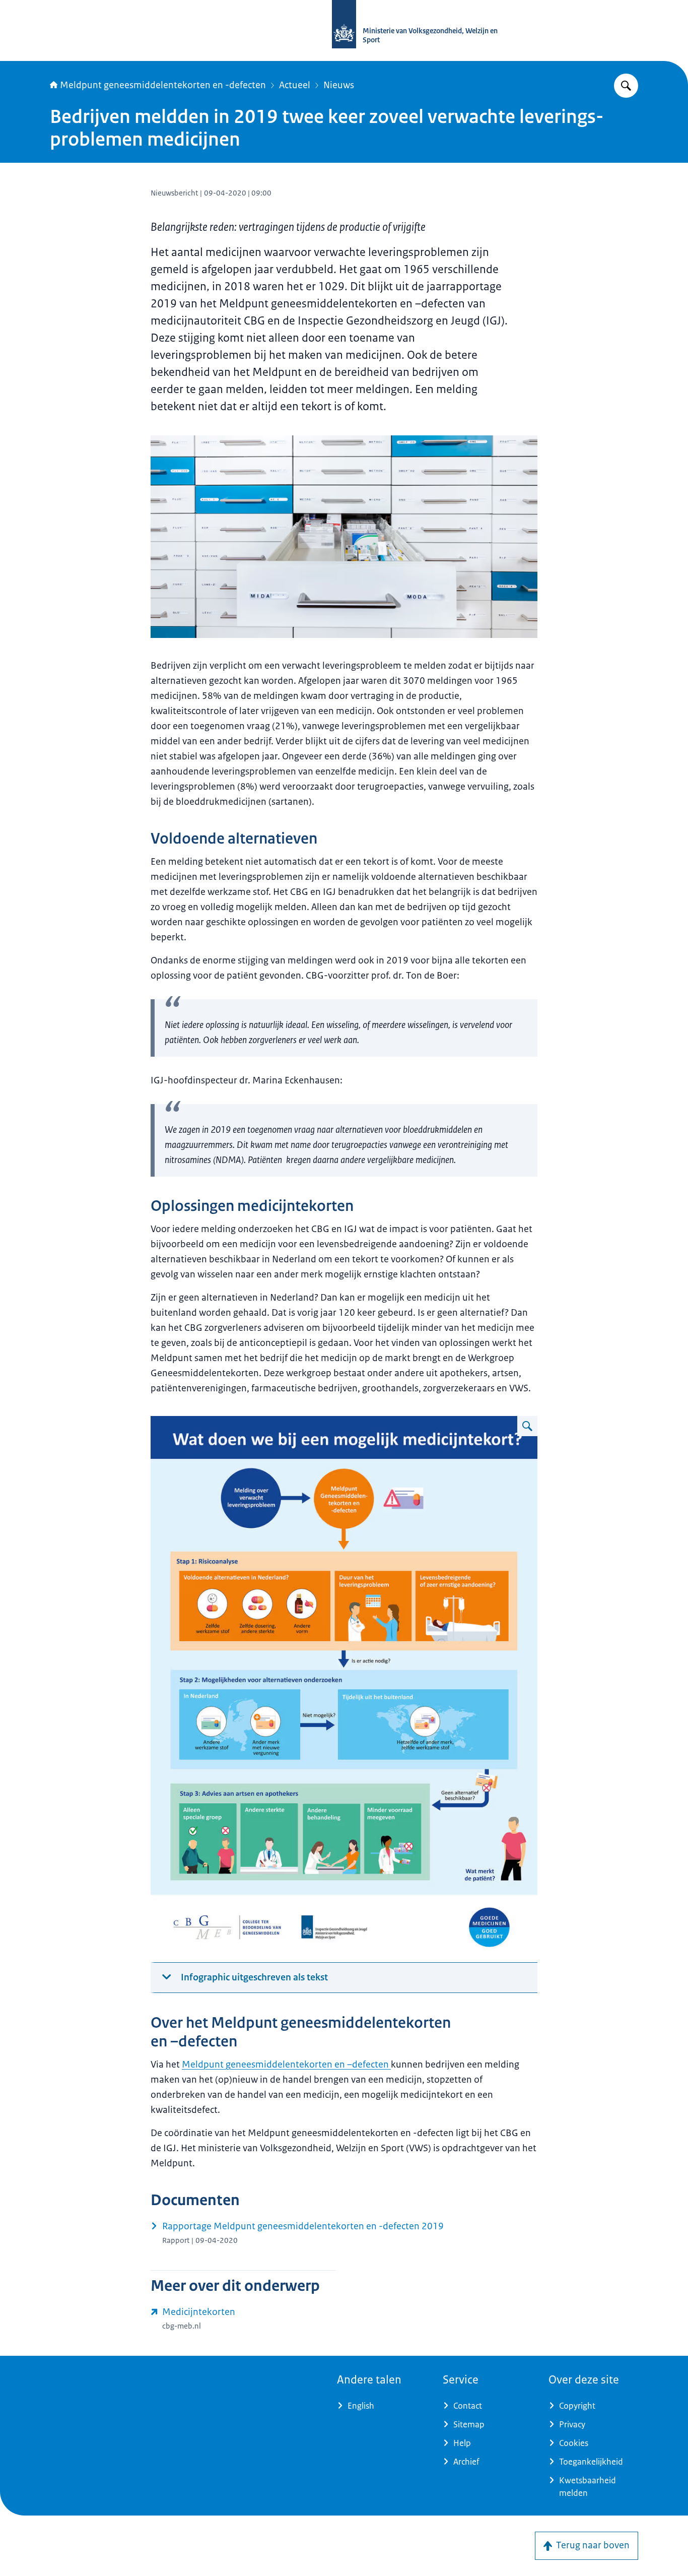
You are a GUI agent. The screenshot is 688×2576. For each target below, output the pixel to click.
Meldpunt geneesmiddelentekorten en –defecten (286, 2065)
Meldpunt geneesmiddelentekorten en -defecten (163, 85)
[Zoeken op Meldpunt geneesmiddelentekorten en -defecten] (626, 86)
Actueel (295, 85)
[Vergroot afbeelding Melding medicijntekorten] (527, 1426)
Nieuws (339, 85)
